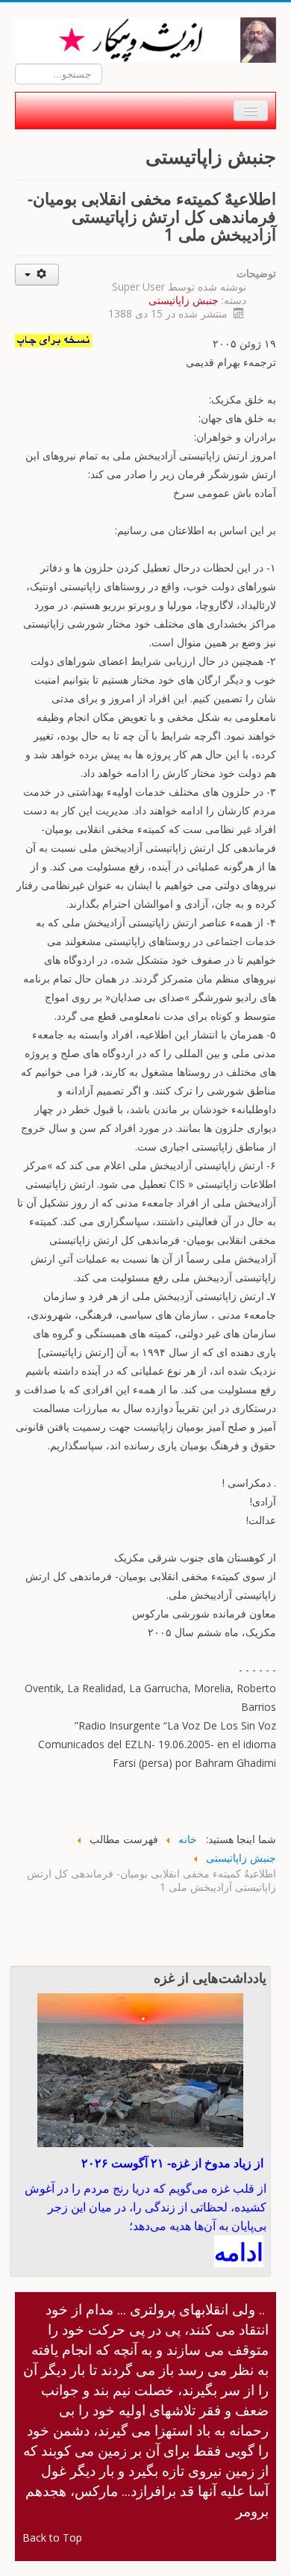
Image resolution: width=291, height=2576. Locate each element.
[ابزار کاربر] (37, 275)
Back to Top (52, 2538)
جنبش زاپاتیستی (184, 300)
